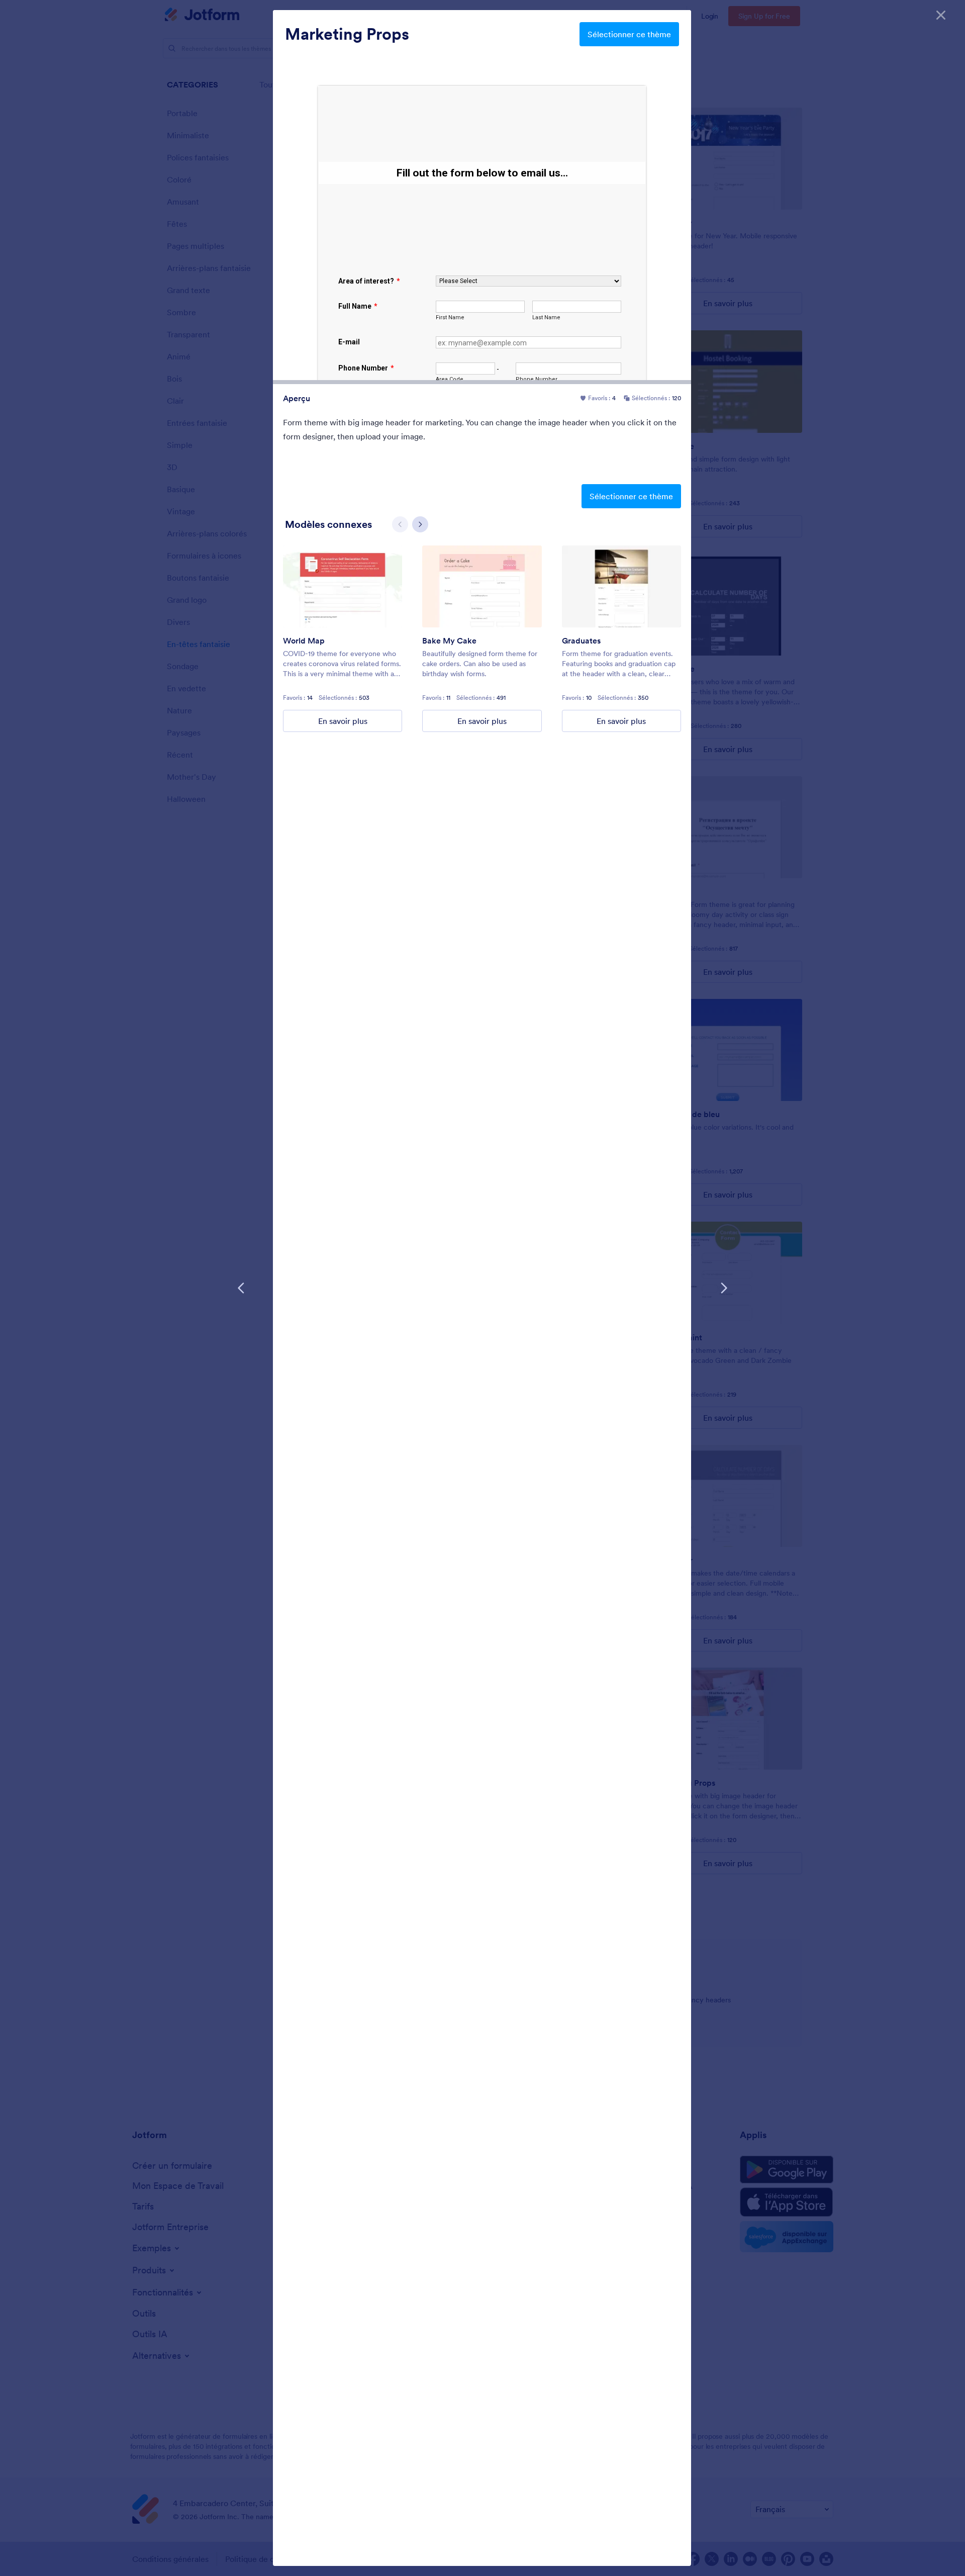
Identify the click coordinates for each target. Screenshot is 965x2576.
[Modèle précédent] (241, 1288)
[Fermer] (941, 15)
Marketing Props (347, 34)
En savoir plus (343, 721)
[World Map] (343, 586)
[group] (343, 639)
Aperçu (297, 398)
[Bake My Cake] (482, 586)
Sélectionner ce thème (629, 34)
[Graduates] (621, 586)
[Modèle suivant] (724, 1288)
